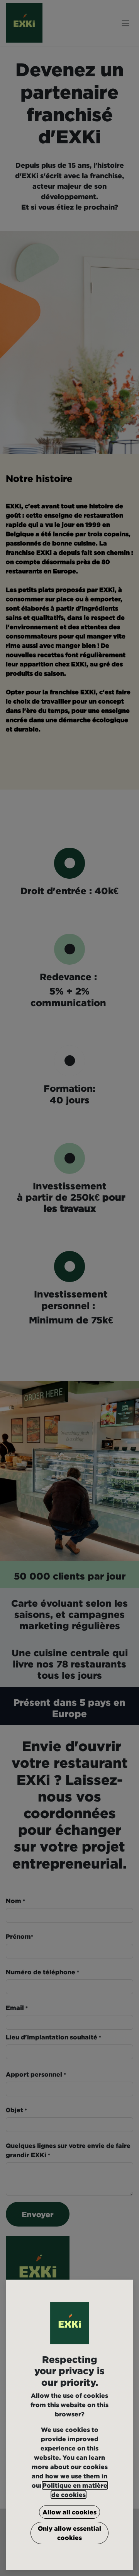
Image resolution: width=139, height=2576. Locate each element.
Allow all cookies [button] (69, 2512)
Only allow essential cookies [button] (69, 2533)
